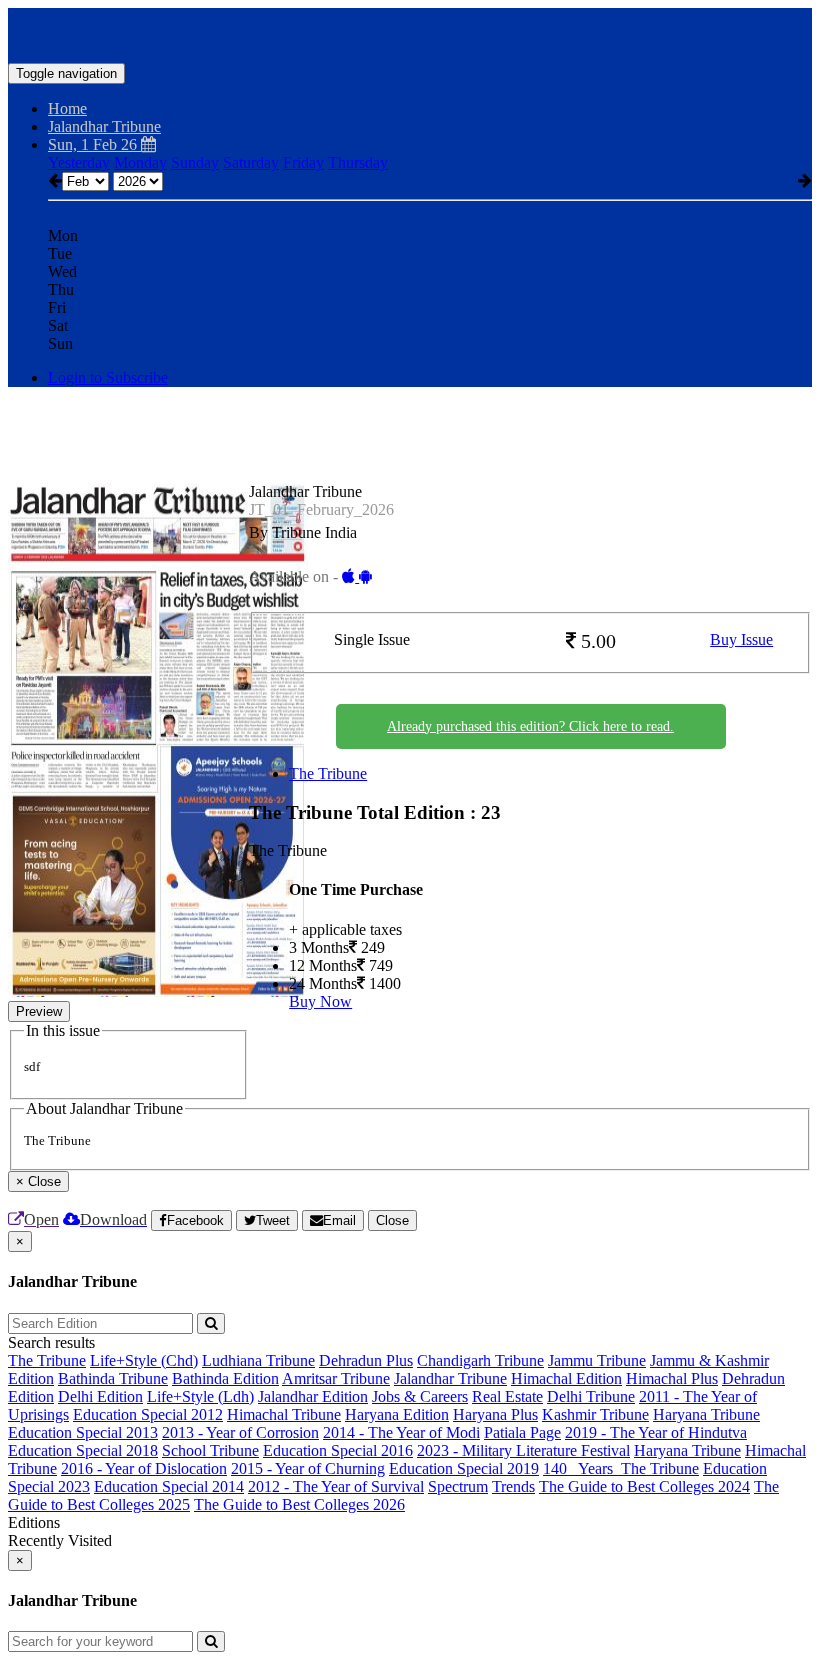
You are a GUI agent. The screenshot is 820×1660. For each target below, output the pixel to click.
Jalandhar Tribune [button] (104, 126)
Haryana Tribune (706, 1414)
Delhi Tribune (591, 1396)
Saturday (251, 162)
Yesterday (79, 162)
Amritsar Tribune (336, 1378)
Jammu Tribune (597, 1360)
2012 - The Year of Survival (336, 1486)
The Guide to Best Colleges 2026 (299, 1504)
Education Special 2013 (83, 1432)
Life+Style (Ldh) (200, 1396)
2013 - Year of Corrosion (240, 1432)
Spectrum (458, 1486)
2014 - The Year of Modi (401, 1432)
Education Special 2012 (148, 1414)
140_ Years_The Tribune (621, 1468)
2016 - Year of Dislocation (144, 1468)
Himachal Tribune (284, 1414)
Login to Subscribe (108, 377)
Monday (140, 162)
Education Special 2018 (83, 1450)
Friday (303, 162)
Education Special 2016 (338, 1450)
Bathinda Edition (225, 1378)
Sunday (195, 162)
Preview (39, 1011)
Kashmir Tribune (595, 1414)
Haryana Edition (397, 1414)
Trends (513, 1486)
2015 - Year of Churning (308, 1468)
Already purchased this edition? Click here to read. (530, 726)
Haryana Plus (495, 1414)
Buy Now (320, 1001)
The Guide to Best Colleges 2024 (644, 1486)
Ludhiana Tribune (258, 1360)
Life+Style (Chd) (144, 1360)
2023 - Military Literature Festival (523, 1450)
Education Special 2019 (464, 1468)
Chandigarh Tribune (480, 1360)
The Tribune (328, 773)
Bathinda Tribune (113, 1378)
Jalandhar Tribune (450, 1378)
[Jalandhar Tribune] (410, 33)
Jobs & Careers (420, 1396)
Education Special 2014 (169, 1486)
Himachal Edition (566, 1378)
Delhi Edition (100, 1396)
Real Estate (507, 1396)
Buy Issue (741, 639)
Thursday (358, 162)
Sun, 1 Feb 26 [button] (94, 144)
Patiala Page (522, 1432)
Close (392, 1220)
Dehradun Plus (366, 1360)
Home (67, 108)
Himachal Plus (672, 1378)
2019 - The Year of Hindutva (656, 1432)
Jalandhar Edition (313, 1396)
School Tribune (210, 1450)
